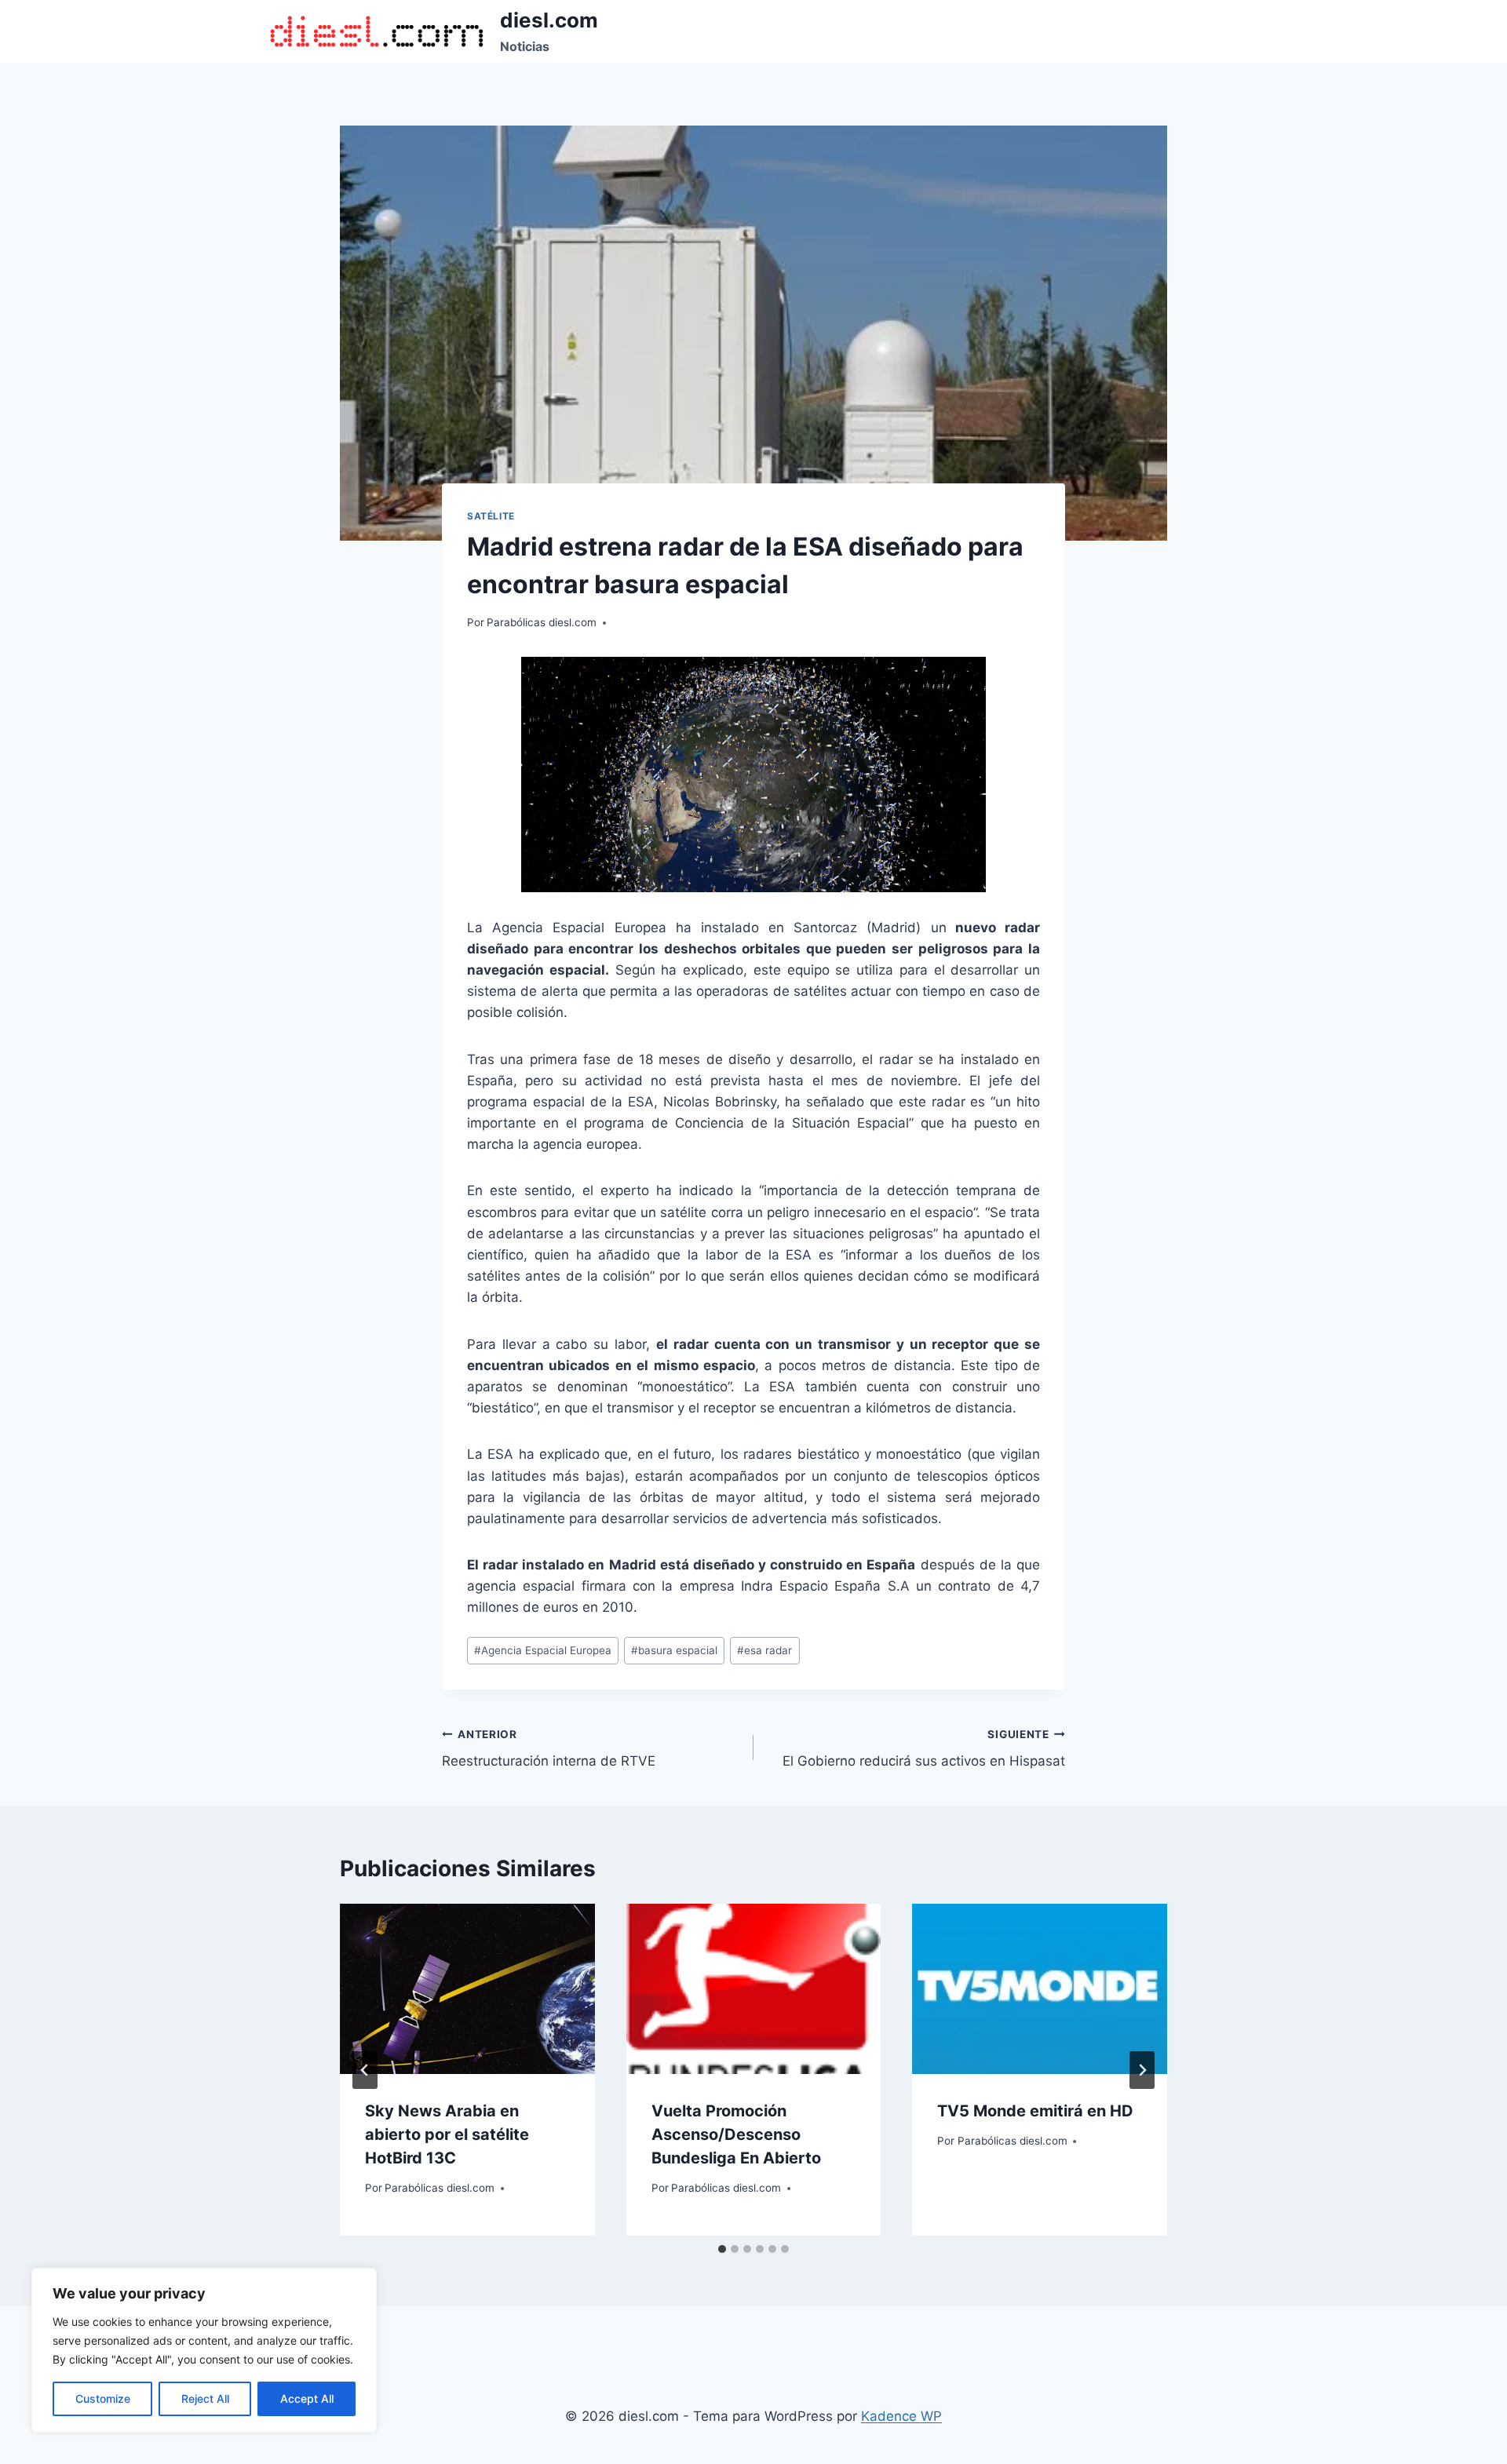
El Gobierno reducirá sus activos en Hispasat (924, 1749)
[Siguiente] (1142, 2070)
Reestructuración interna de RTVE (549, 1749)
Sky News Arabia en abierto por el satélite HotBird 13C (447, 2134)
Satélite (491, 516)
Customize (103, 2398)
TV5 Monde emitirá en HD (1035, 2111)
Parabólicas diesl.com (542, 622)
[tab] (722, 2249)
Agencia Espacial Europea (543, 1650)
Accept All (307, 2398)
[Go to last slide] (365, 2070)
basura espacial (674, 1650)
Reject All (205, 2398)
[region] (204, 2350)
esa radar (764, 1650)
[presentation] (467, 1988)
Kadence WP (901, 2416)
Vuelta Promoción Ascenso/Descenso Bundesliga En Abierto (736, 2134)
